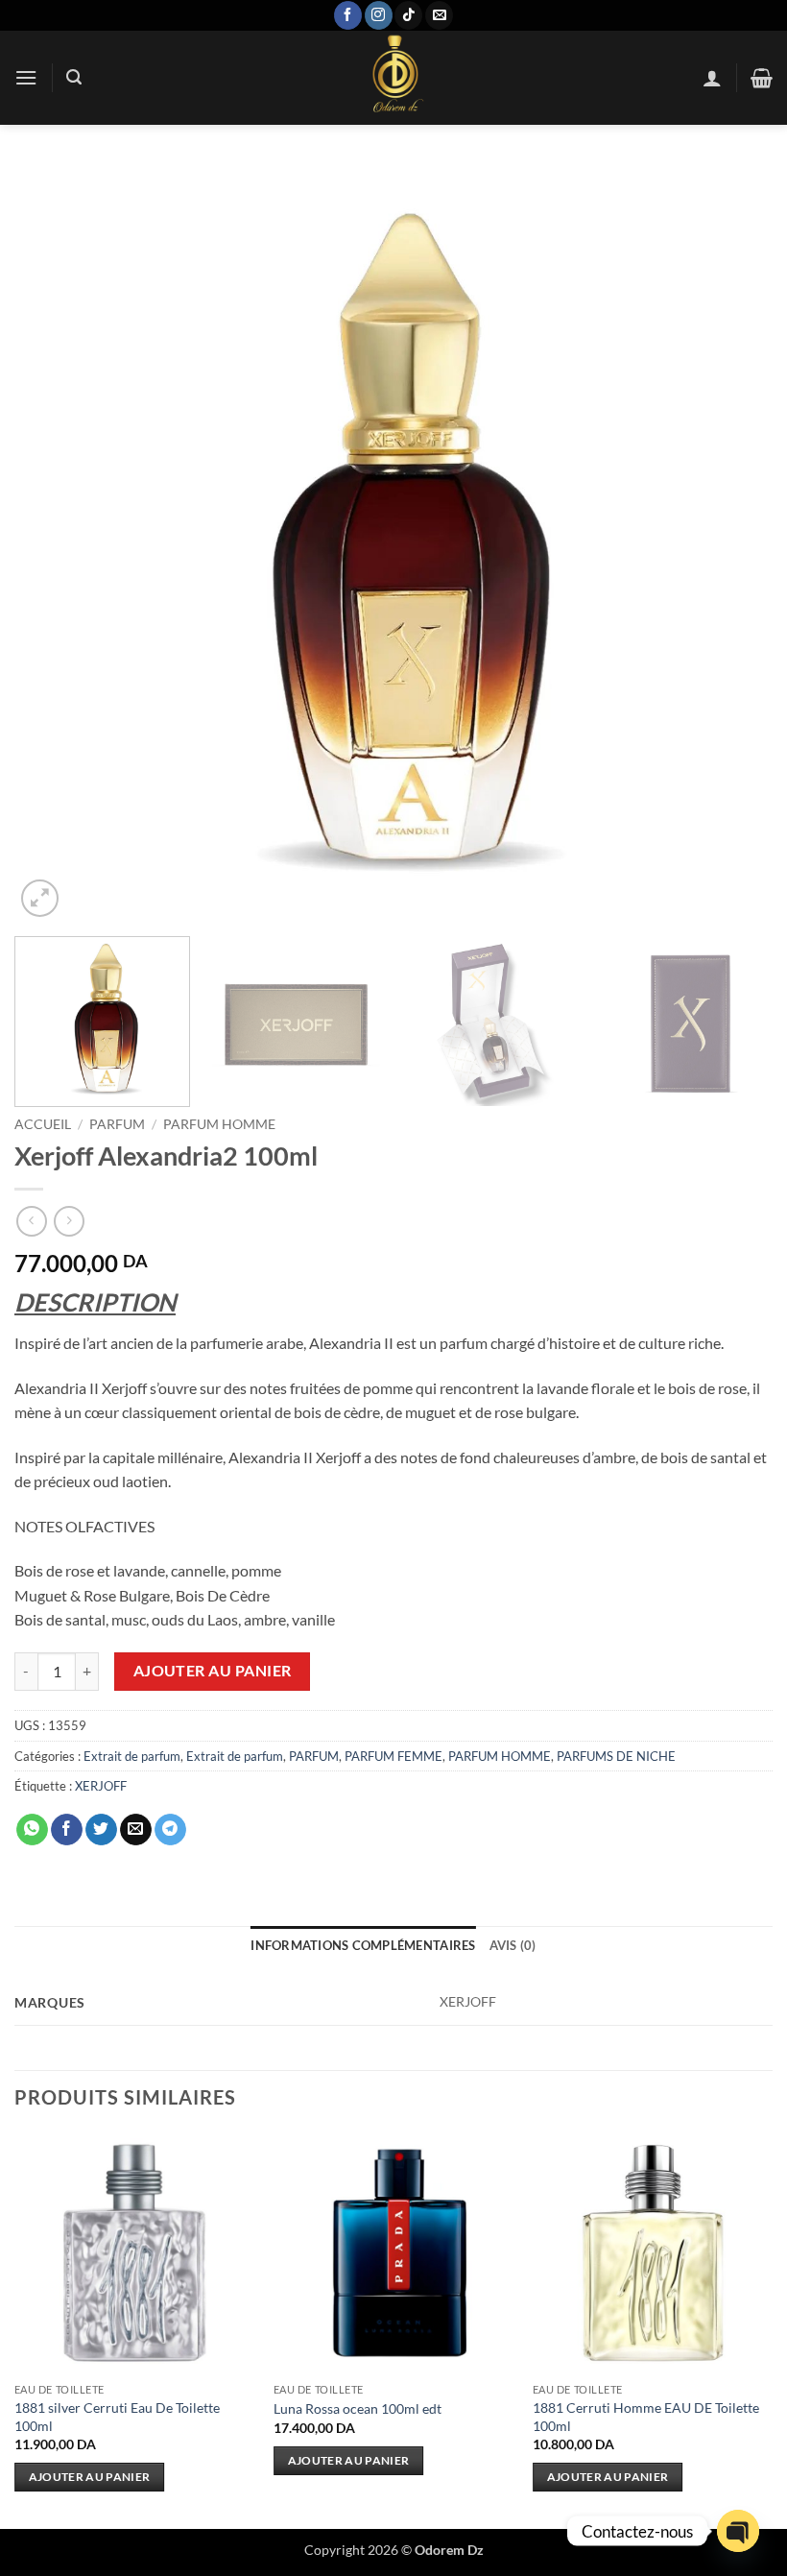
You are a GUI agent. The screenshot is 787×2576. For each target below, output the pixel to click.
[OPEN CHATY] (738, 2531)
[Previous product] (69, 1221)
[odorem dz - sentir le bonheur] (393, 78)
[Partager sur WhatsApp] (32, 1830)
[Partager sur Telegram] (170, 1830)
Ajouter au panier (213, 1671)
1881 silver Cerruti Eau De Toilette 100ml (117, 2417)
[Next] (733, 542)
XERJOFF (101, 1786)
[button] (26, 77)
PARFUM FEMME (393, 1756)
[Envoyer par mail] (136, 1830)
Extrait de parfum (132, 1756)
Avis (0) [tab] (513, 1945)
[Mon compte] (712, 78)
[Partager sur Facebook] (67, 1830)
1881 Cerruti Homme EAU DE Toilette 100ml (646, 2417)
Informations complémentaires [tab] (363, 1945)
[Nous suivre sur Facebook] (348, 15)
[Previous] (54, 542)
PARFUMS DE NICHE (616, 1756)
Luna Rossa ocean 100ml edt (358, 2408)
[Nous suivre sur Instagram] (379, 15)
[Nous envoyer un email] (439, 15)
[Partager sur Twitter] (101, 1830)
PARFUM (117, 1124)
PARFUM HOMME (219, 1124)
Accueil (43, 1124)
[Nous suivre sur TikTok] (408, 15)
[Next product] (31, 1221)
